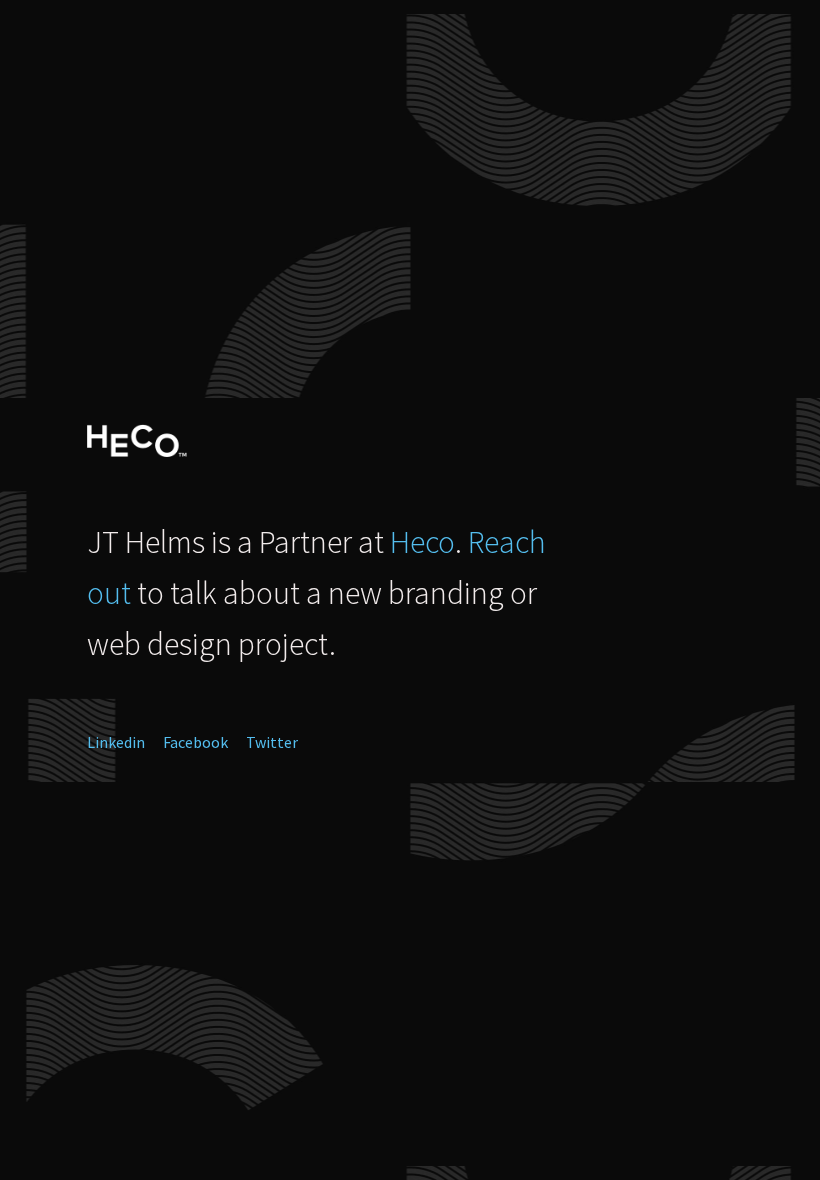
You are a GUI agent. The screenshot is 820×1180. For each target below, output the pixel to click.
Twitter (272, 742)
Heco (422, 542)
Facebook (195, 742)
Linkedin (116, 742)
